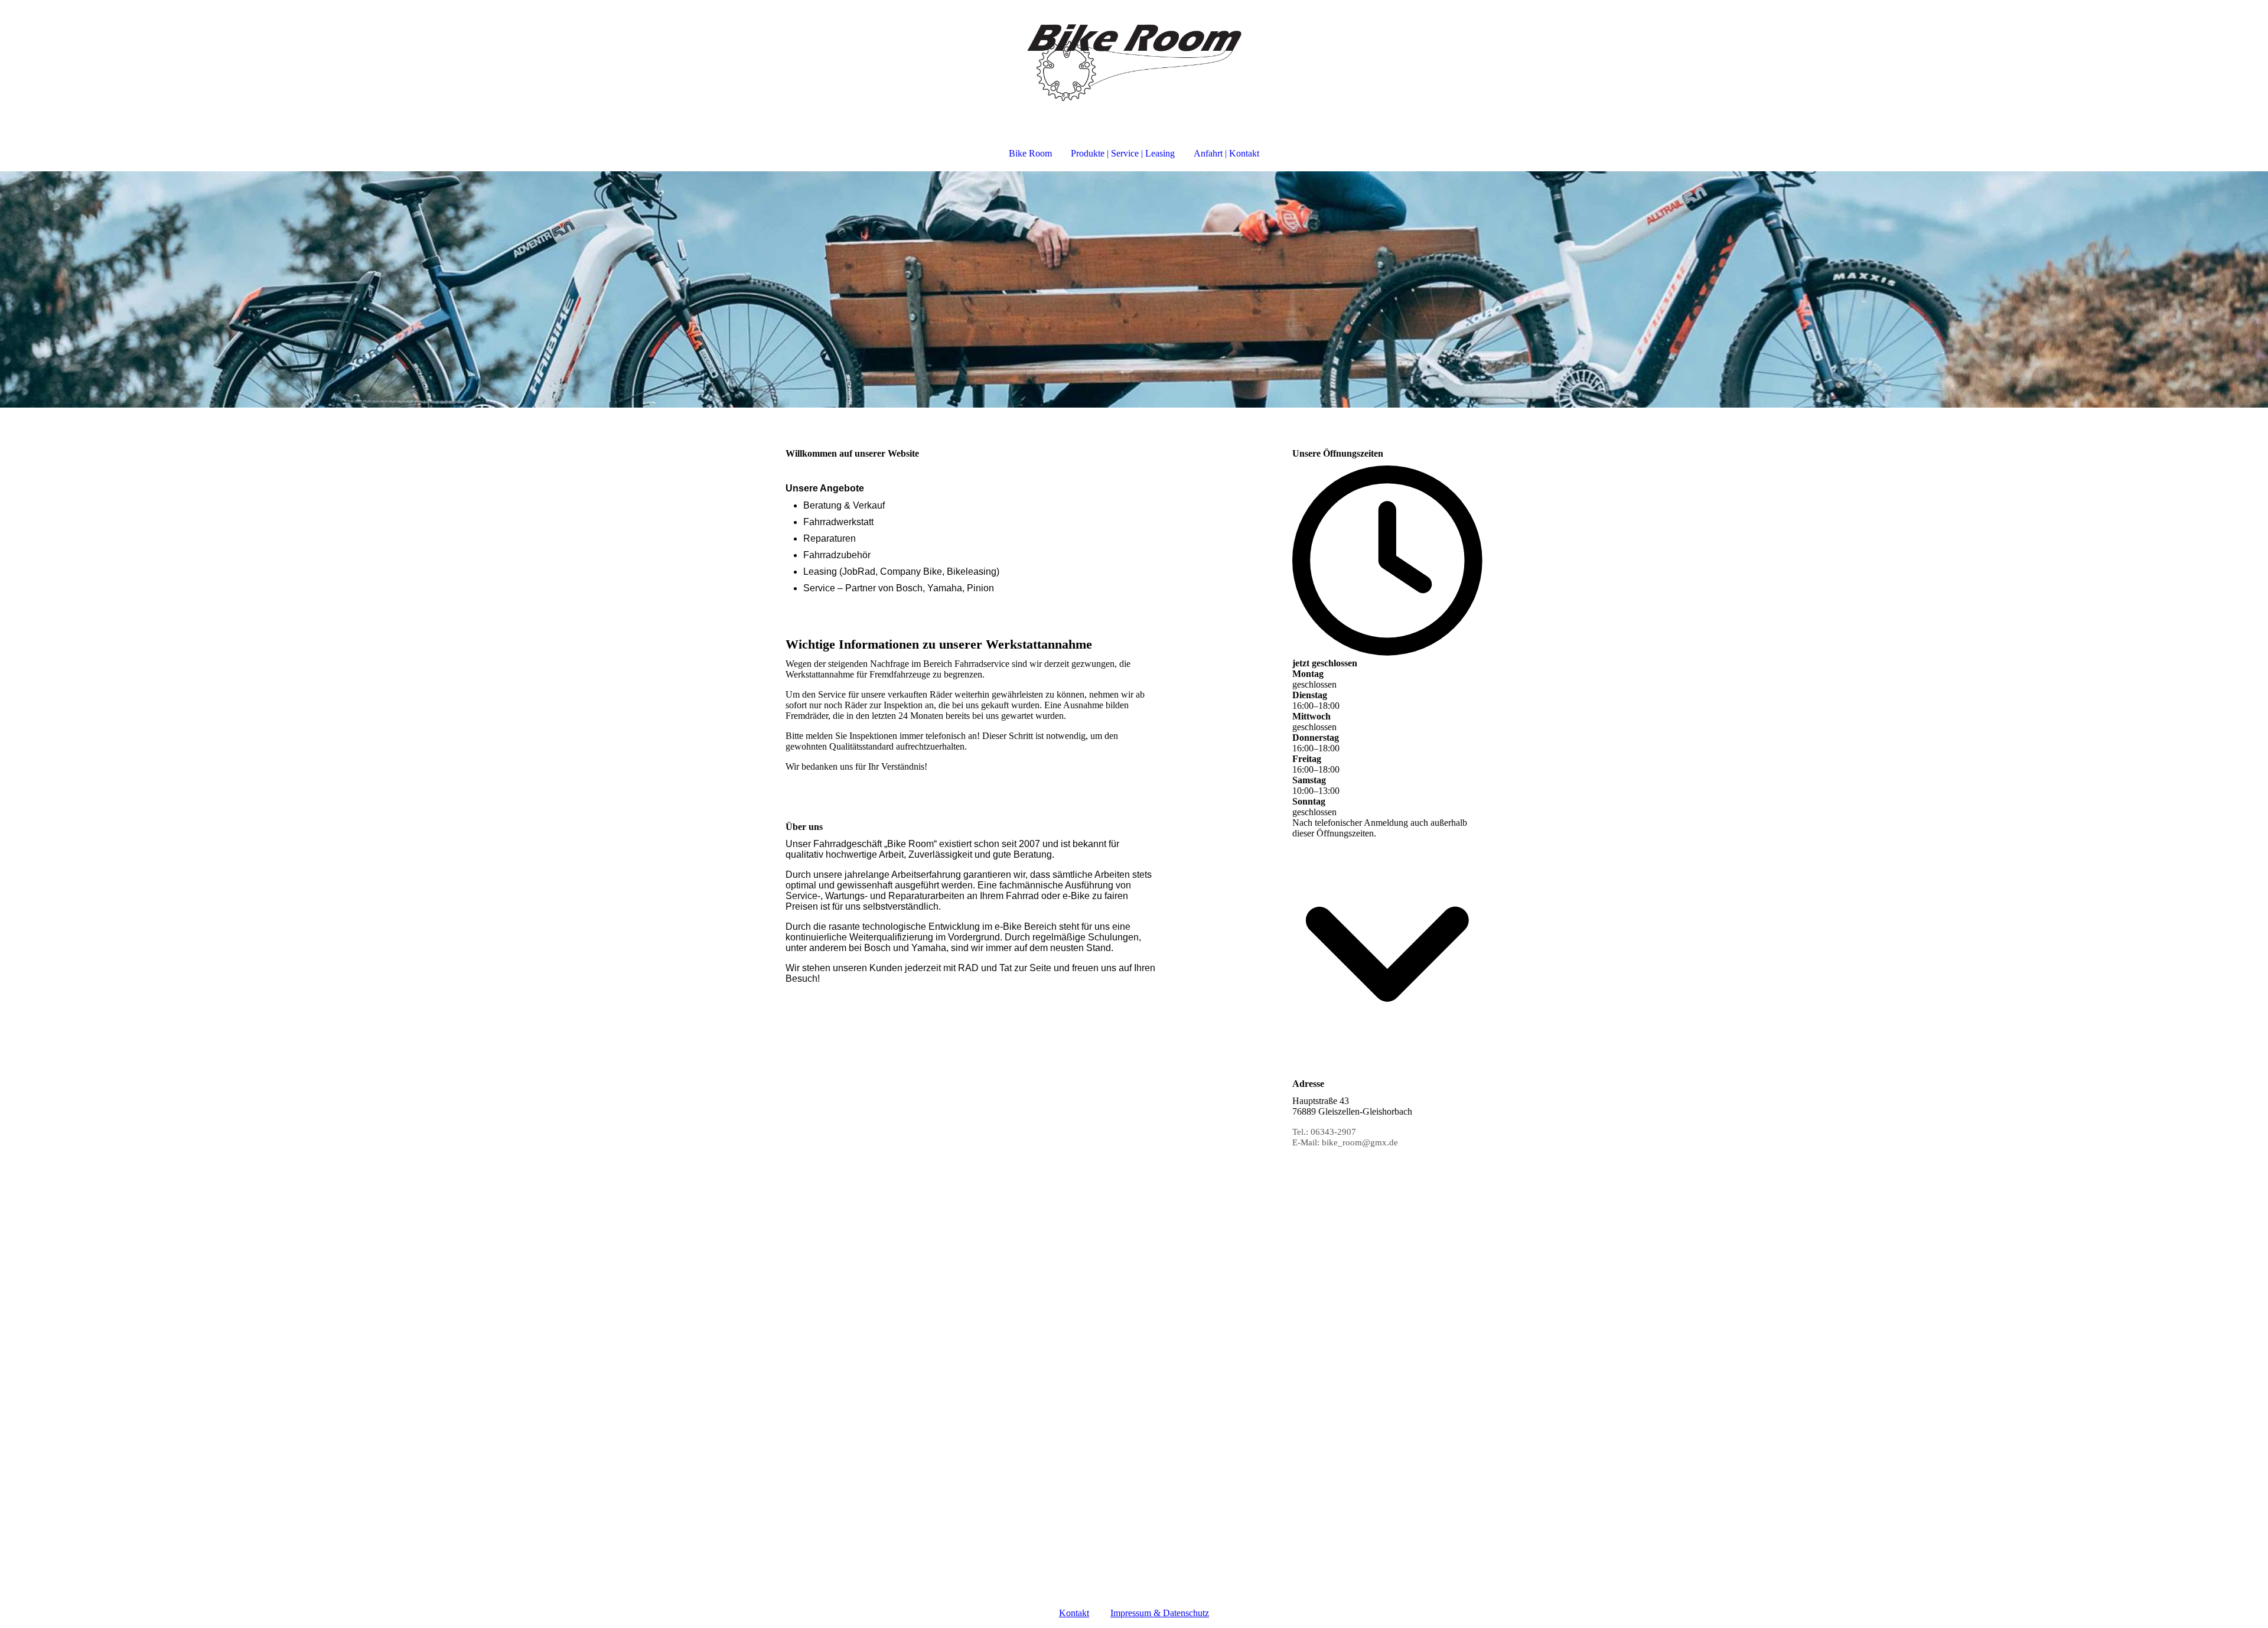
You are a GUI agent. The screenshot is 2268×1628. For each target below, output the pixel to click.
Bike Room (1030, 153)
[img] (1134, 63)
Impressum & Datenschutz (1160, 1613)
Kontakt (1074, 1613)
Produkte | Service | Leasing (1123, 153)
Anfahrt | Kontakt (1226, 153)
